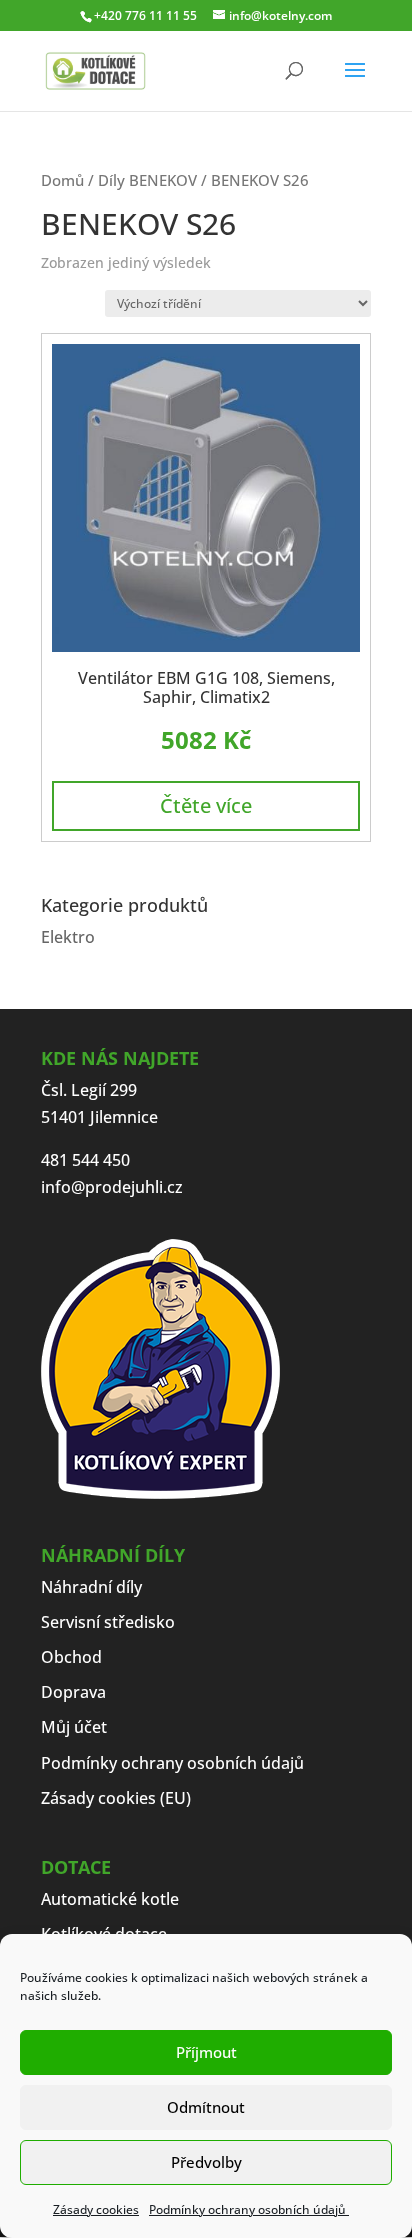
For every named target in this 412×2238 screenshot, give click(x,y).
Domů (62, 180)
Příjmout (206, 2052)
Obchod (71, 1657)
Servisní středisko (108, 1622)
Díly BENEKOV (147, 180)
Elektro (68, 937)
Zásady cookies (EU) (116, 1798)
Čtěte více (206, 805)
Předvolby (206, 2162)
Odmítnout (206, 2107)
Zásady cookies (96, 2209)
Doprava (73, 1692)
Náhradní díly (91, 1587)
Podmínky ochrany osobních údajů (249, 2209)
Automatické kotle (110, 1899)
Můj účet (74, 1727)
